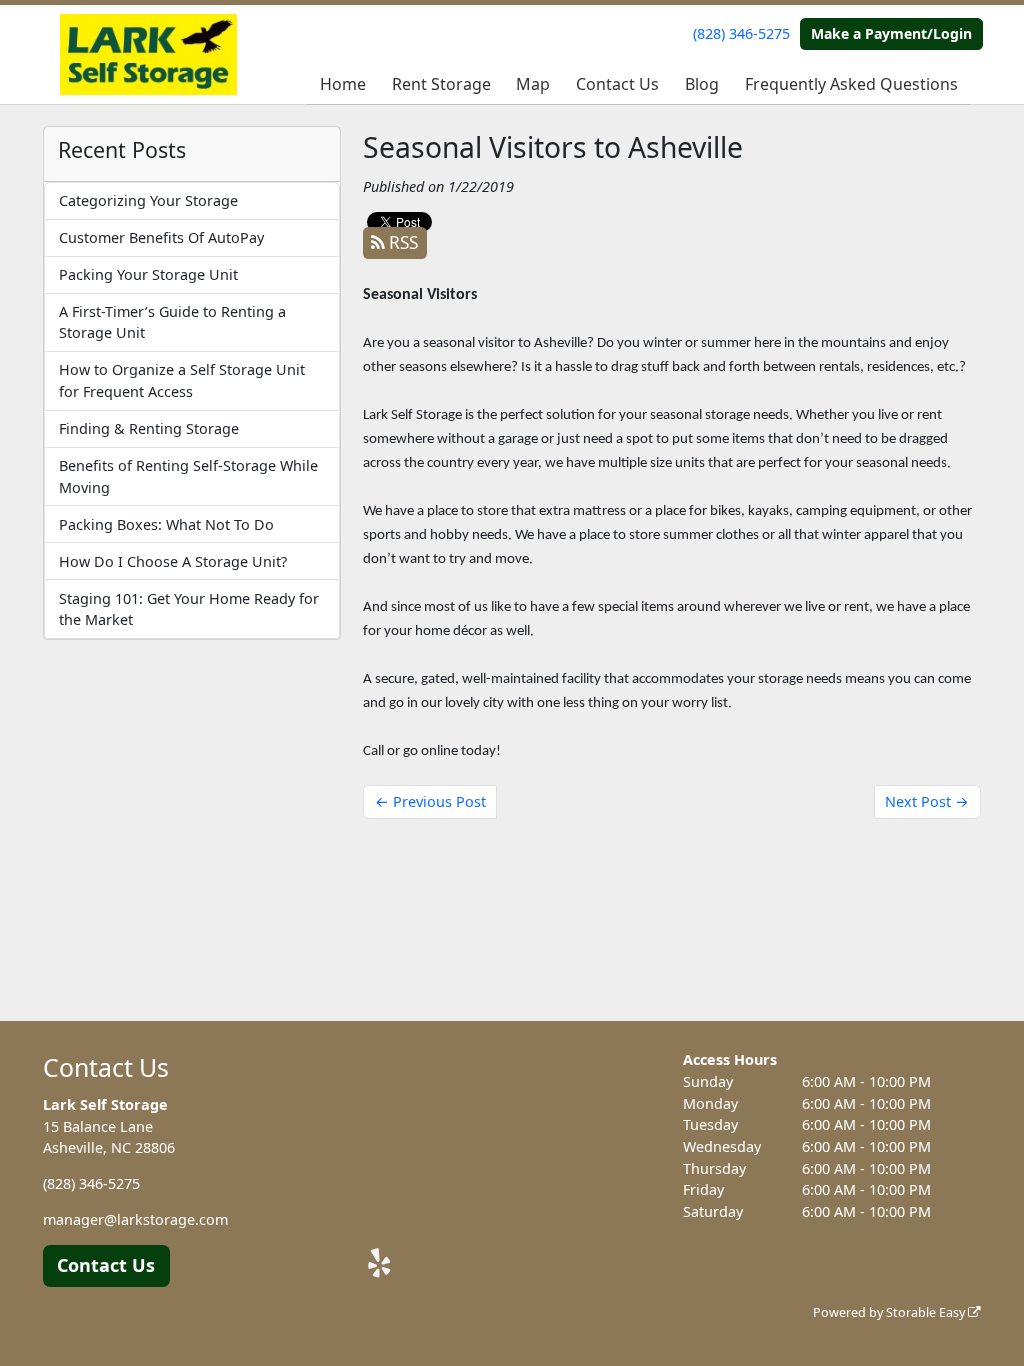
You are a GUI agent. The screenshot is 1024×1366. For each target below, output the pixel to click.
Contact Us (617, 84)
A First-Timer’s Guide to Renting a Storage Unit (172, 322)
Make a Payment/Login (891, 33)
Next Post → (927, 801)
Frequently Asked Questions (851, 84)
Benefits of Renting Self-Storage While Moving (188, 476)
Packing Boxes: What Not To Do (166, 524)
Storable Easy (927, 1312)
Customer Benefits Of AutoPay (161, 237)
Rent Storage (441, 84)
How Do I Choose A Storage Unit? (173, 561)
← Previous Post (430, 801)
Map (533, 84)
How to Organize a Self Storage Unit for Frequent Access (182, 380)
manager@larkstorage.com (135, 1219)
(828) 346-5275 (741, 33)
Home (343, 84)
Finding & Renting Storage (149, 428)
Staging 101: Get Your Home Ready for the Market (189, 609)
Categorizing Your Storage (148, 200)
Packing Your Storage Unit (148, 274)
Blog (702, 84)
